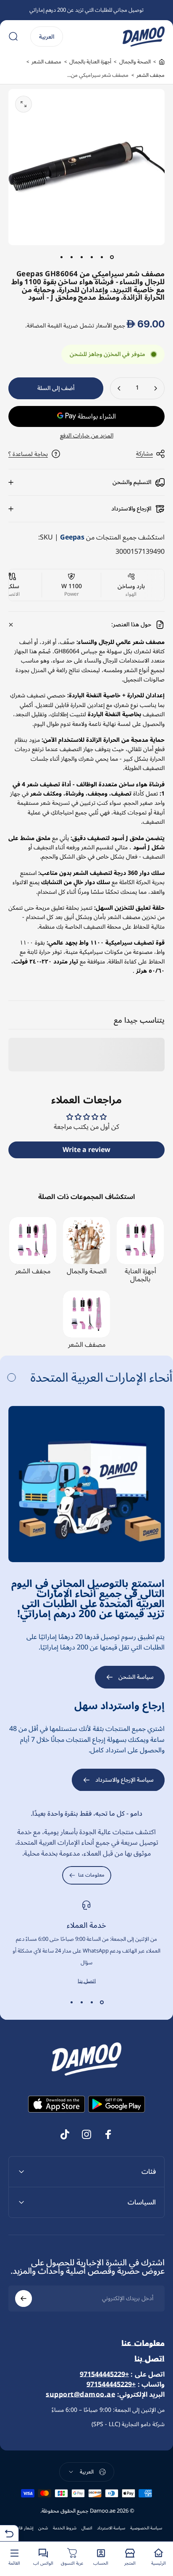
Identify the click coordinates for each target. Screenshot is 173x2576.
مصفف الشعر (46, 62)
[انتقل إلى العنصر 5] (71, 257)
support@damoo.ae (80, 2395)
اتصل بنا (87, 1981)
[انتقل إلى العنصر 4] (81, 257)
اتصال (87, 2528)
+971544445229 (104, 2374)
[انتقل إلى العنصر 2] (102, 257)
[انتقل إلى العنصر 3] (92, 257)
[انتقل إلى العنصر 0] (112, 257)
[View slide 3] (81, 2002)
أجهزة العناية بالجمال (90, 62)
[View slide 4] (71, 2002)
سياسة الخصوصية (146, 2528)
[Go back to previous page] (9, 2533)
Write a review (86, 1150)
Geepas (72, 537)
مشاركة (144, 454)
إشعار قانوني (22, 2528)
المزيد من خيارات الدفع (87, 436)
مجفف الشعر (151, 75)
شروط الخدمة (65, 2528)
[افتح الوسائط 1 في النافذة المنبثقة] (24, 104)
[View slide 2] (92, 2002)
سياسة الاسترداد (111, 2528)
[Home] (162, 62)
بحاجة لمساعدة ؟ (28, 454)
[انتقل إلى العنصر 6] (61, 257)
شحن (43, 2528)
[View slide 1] (102, 2002)
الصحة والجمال (135, 62)
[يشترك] (24, 2299)
